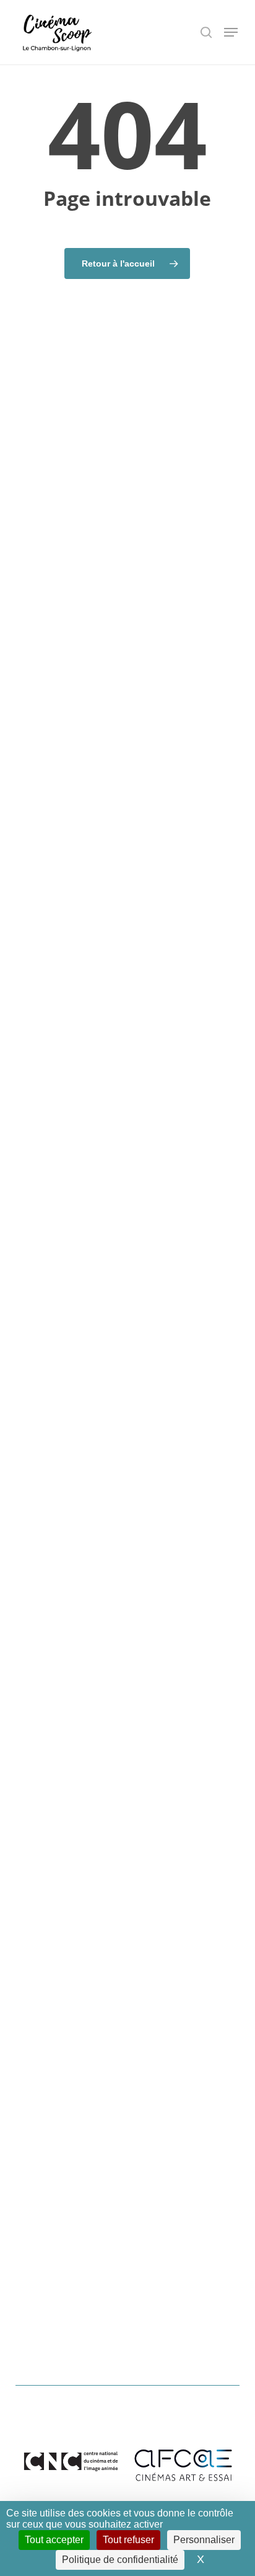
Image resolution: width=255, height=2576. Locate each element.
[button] (231, 32)
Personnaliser (204, 2540)
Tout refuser (128, 2540)
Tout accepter (54, 2540)
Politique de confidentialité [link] (120, 2560)
